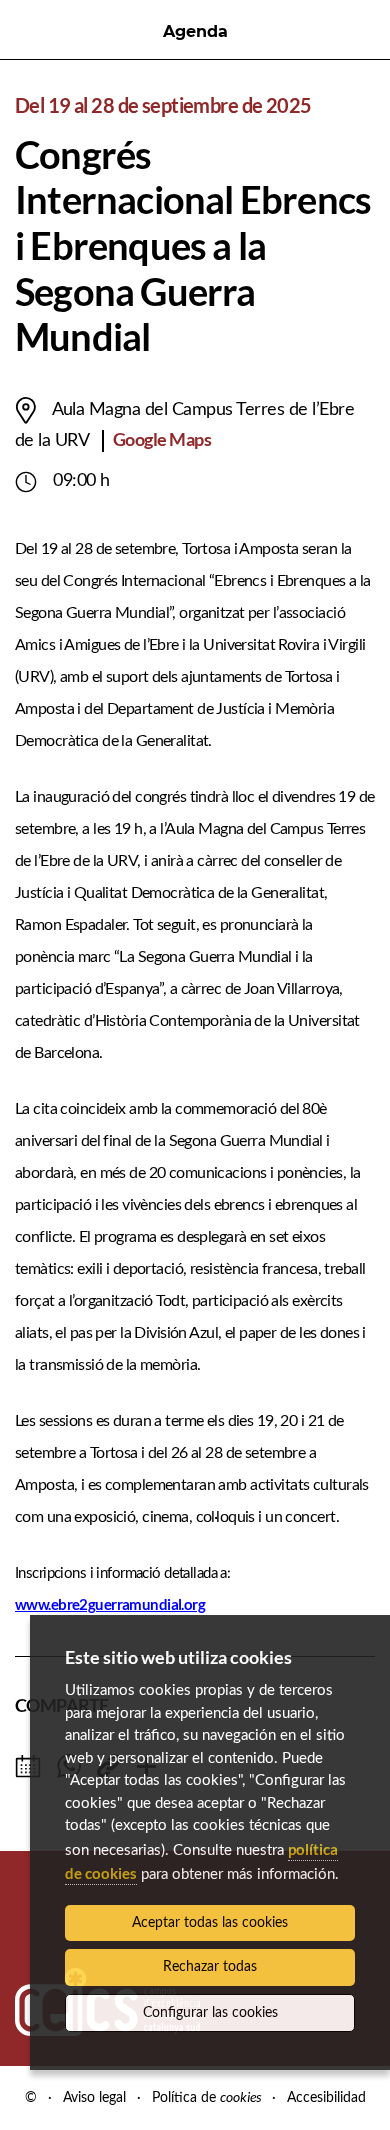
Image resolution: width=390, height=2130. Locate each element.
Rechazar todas (210, 1967)
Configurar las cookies (210, 2013)
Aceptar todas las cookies (210, 1923)
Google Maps (162, 439)
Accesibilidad (326, 2098)
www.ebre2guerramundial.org (110, 1604)
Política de (206, 2098)
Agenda (195, 31)
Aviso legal (94, 2098)
